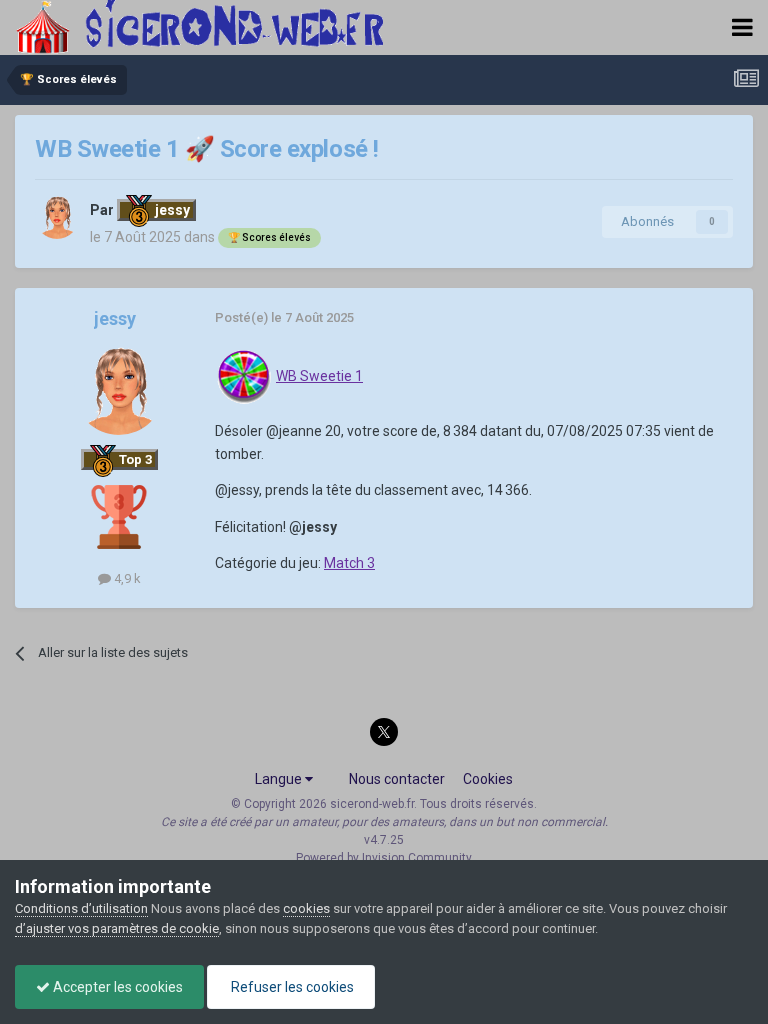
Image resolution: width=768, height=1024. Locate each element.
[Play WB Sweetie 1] (244, 376)
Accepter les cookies (116, 987)
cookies (306, 908)
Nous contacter (397, 779)
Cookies (488, 779)
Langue (280, 779)
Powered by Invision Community (384, 858)
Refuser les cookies (291, 987)
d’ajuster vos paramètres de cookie (117, 928)
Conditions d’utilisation (81, 908)
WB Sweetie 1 (319, 376)
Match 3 (349, 563)
